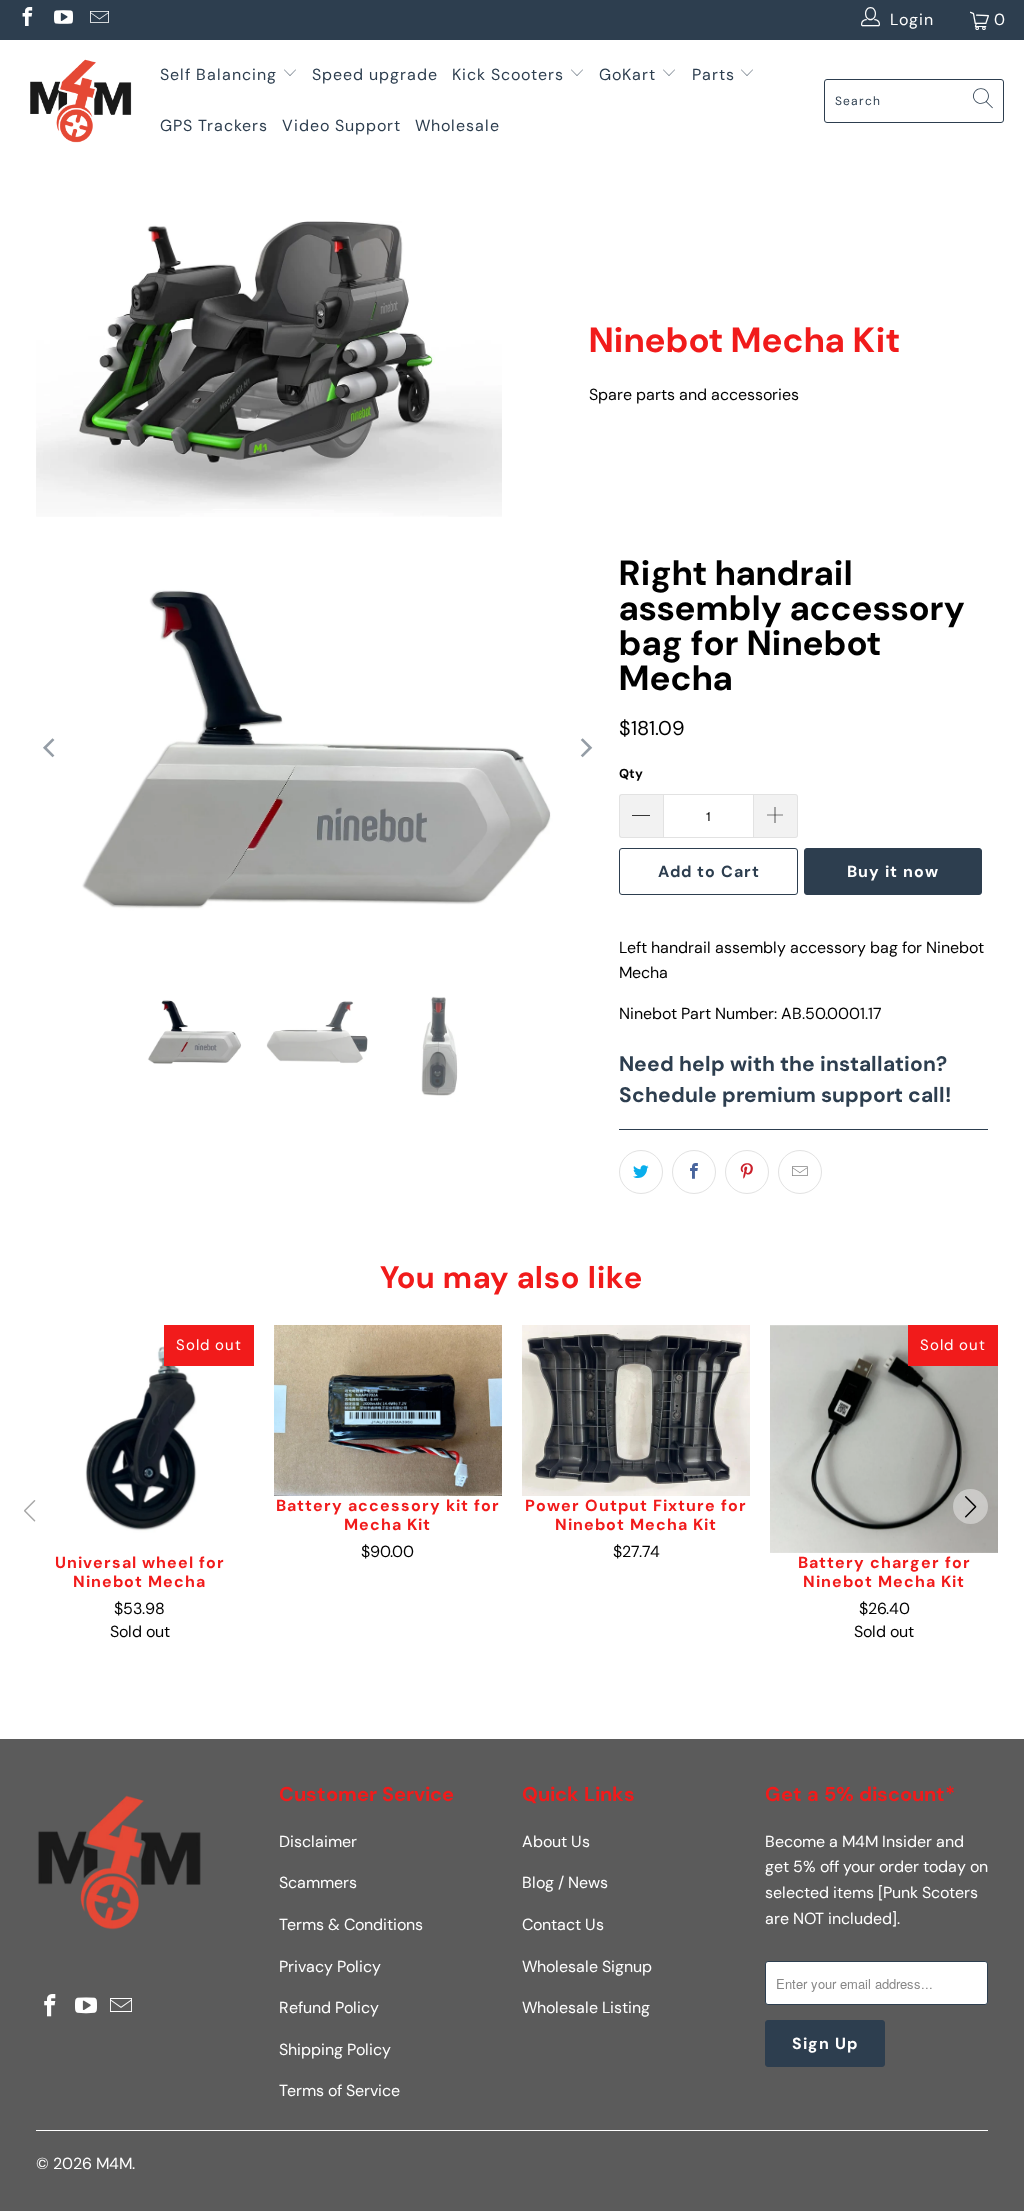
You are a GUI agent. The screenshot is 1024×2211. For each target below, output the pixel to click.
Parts (713, 74)
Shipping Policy (335, 2049)
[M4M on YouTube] (62, 19)
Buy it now (893, 871)
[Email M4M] (98, 19)
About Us (556, 1841)
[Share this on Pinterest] (747, 1172)
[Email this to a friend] (800, 1172)
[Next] (584, 748)
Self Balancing (218, 74)
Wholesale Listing (586, 2007)
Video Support (341, 125)
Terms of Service (339, 2090)
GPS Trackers (214, 125)
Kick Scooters (508, 74)
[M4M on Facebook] (26, 19)
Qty (631, 773)
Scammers (318, 1882)
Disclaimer (318, 1841)
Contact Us (563, 1924)
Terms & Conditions (351, 1924)
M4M (114, 2163)
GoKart (630, 74)
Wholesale (457, 125)
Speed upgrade (375, 74)
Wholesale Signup (587, 1966)
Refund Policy (329, 2007)
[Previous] (51, 748)
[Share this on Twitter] (641, 1172)
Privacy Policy (330, 1966)
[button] (970, 1506)
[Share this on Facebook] (694, 1172)
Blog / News (565, 1882)
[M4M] (80, 100)
